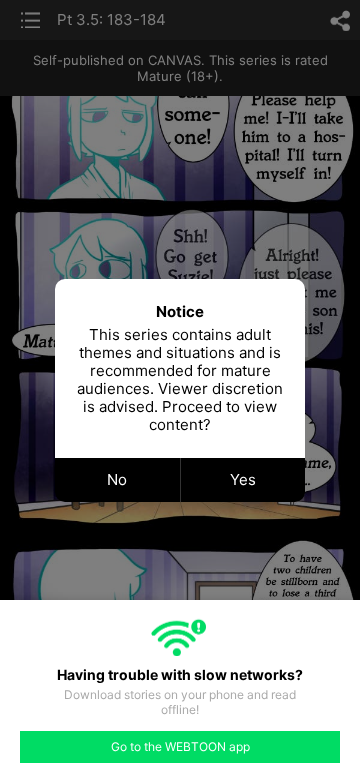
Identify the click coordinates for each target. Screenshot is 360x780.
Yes (243, 479)
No (117, 479)
